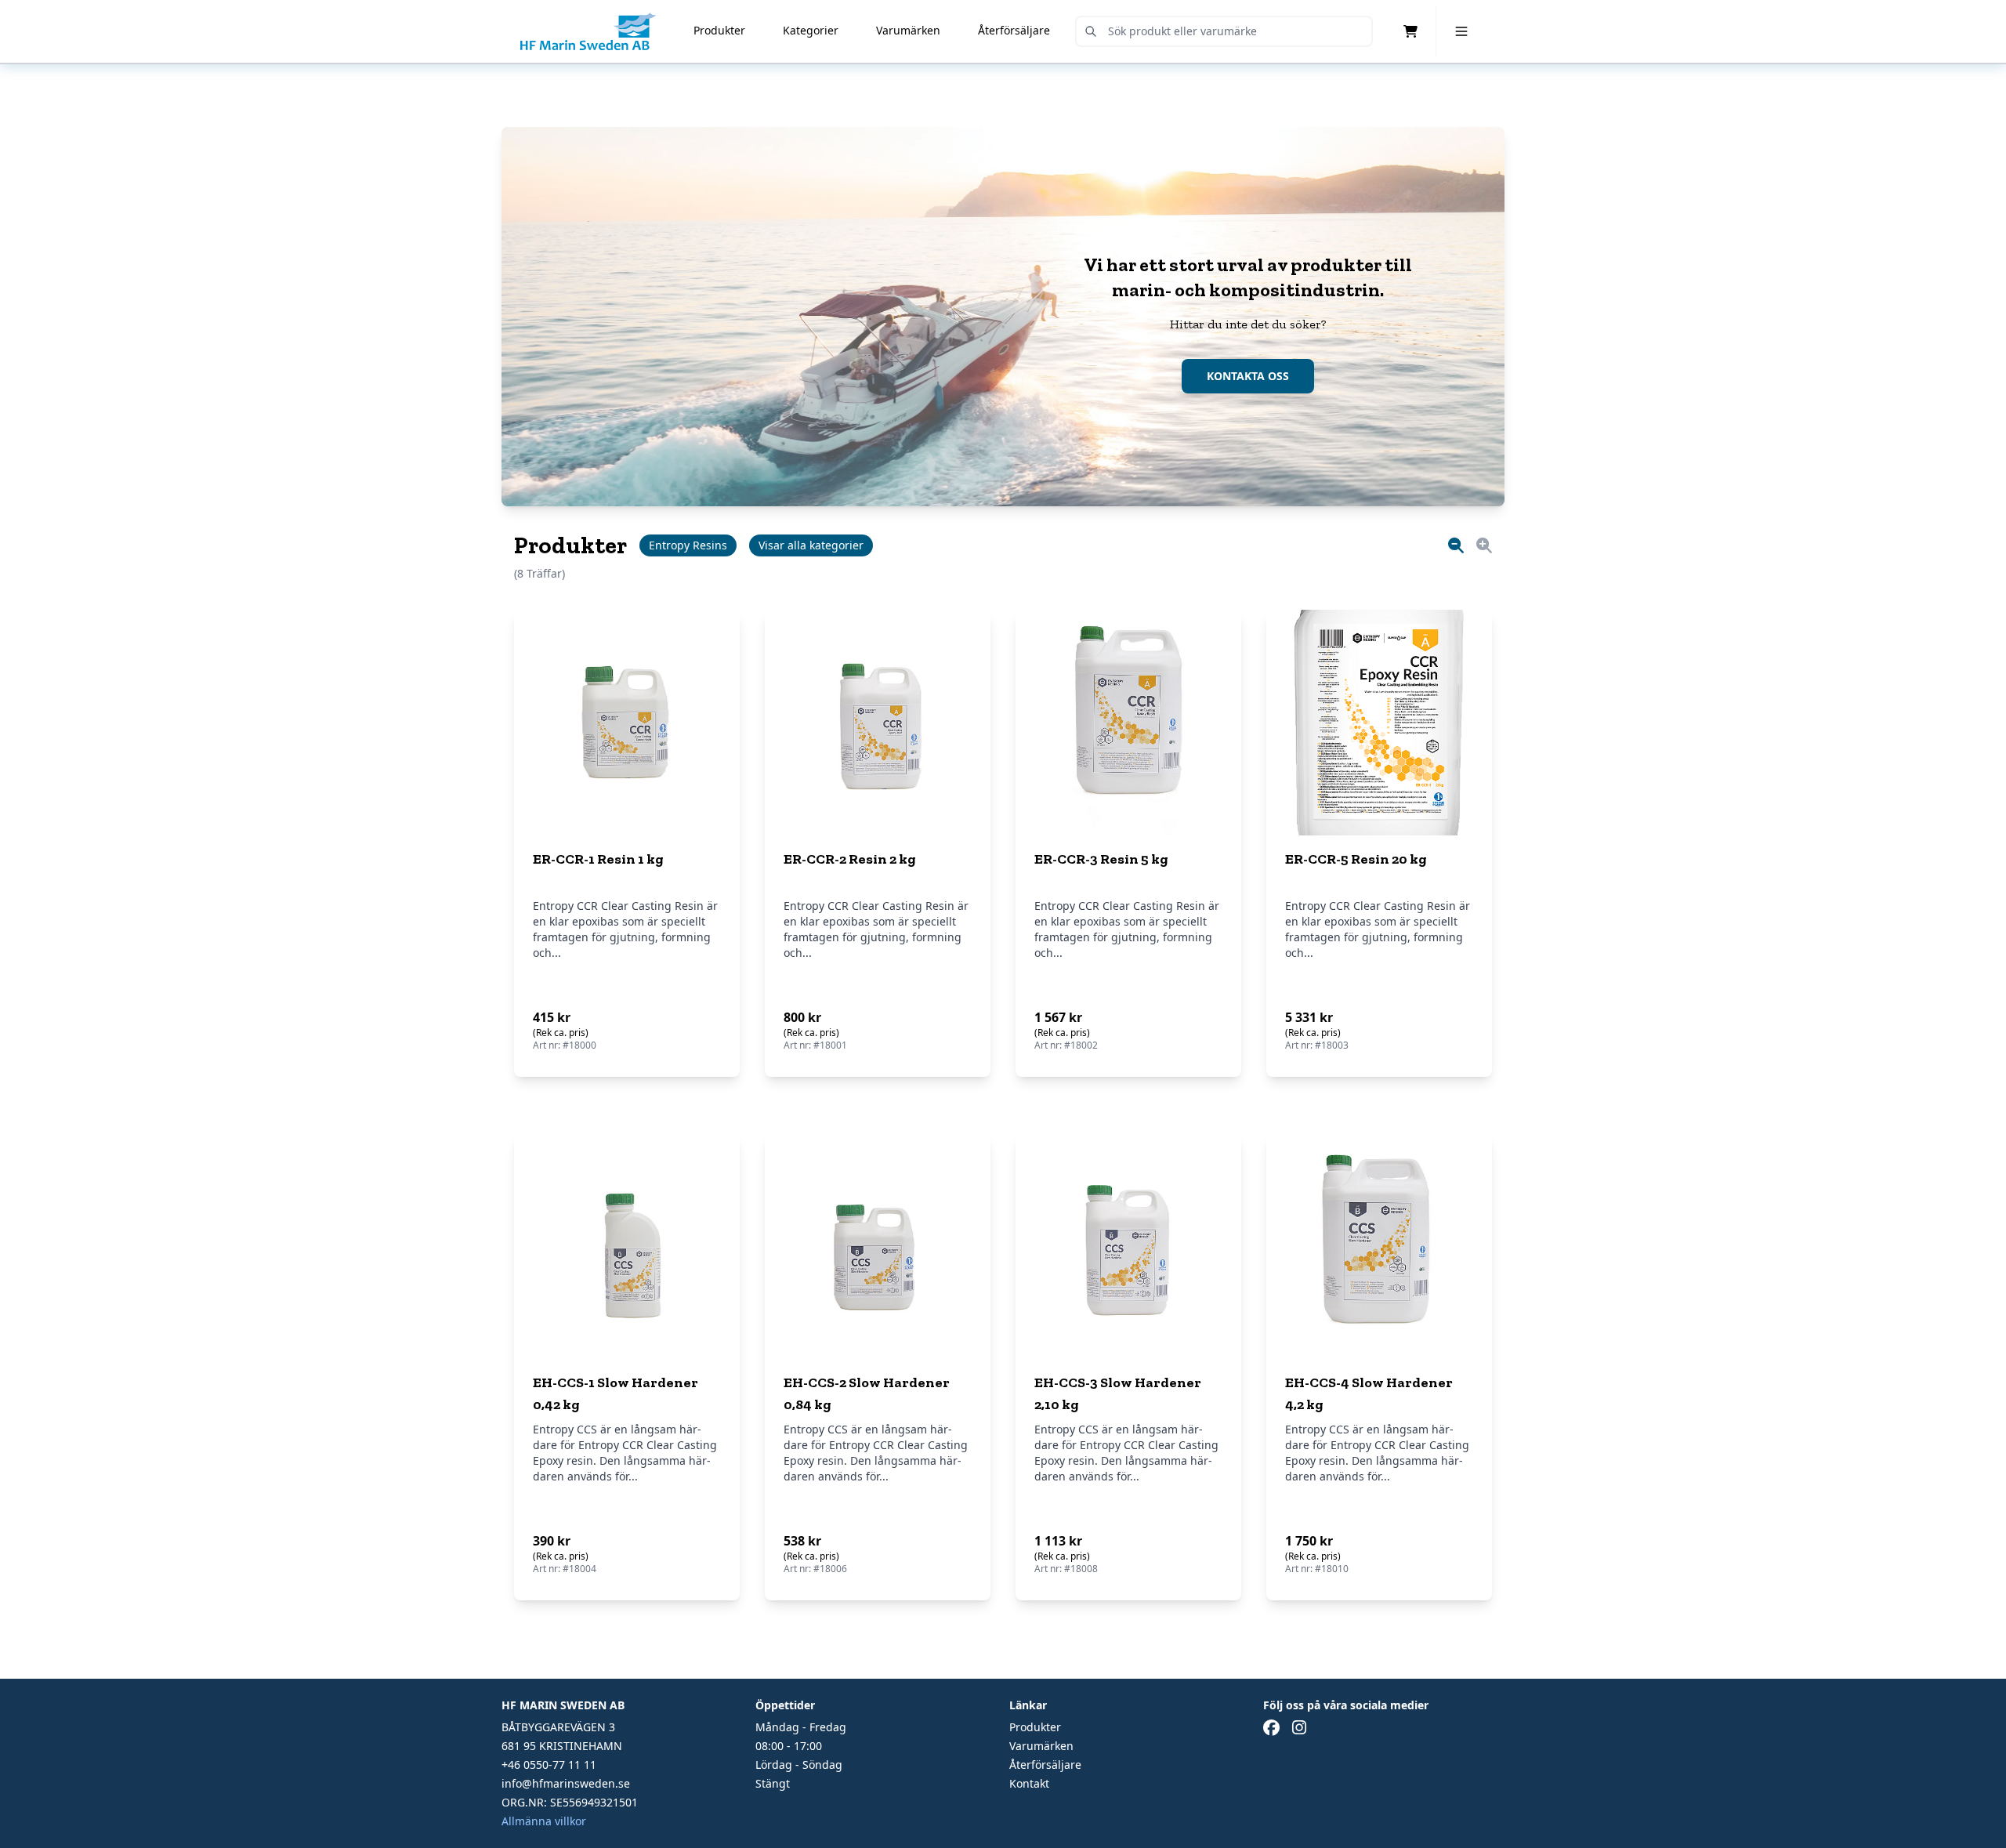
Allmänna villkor (544, 1821)
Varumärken (908, 30)
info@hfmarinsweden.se (566, 1783)
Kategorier (811, 30)
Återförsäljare (1014, 30)
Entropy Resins (688, 545)
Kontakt (1029, 1783)
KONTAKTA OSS (1248, 376)
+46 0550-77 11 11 (549, 1765)
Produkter (719, 30)
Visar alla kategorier (811, 545)
